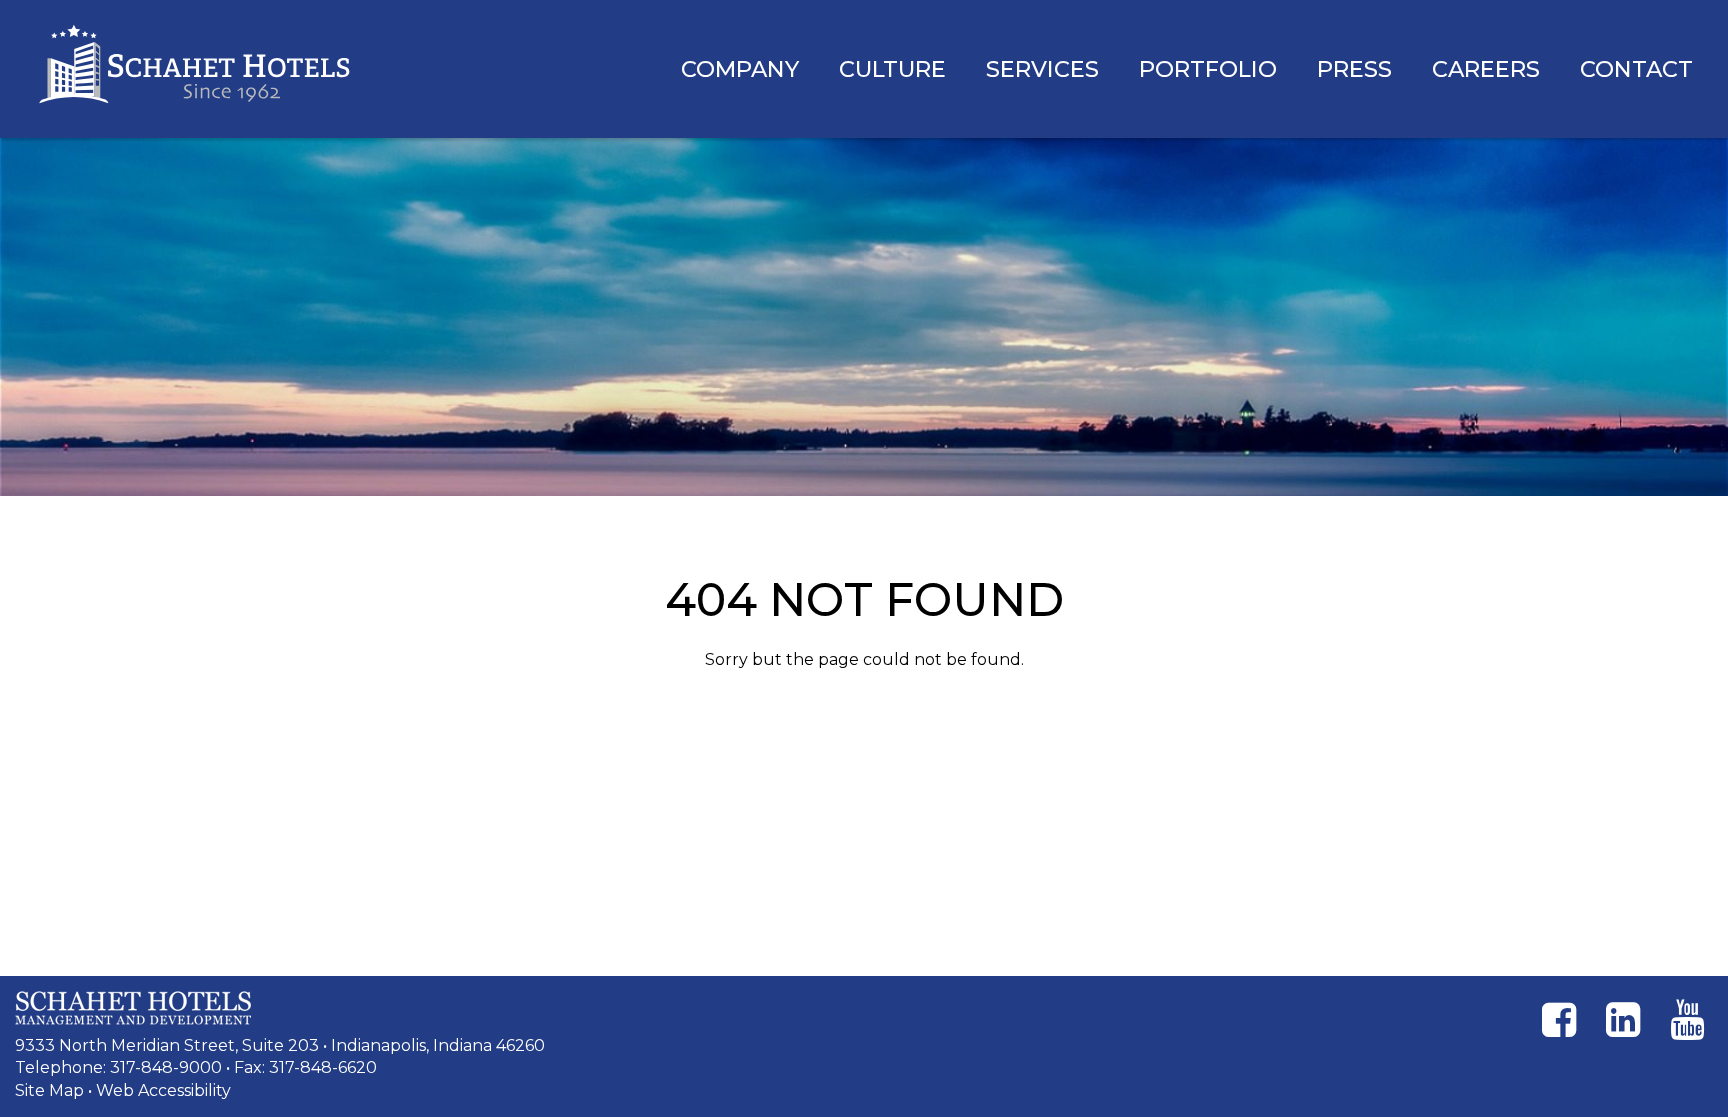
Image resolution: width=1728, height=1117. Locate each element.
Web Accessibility (163, 1090)
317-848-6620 (323, 1067)
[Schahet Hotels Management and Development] (133, 1008)
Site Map (49, 1090)
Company (740, 69)
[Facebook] (1559, 1020)
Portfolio (1208, 69)
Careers (1486, 69)
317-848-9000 (166, 1067)
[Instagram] (1623, 1020)
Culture (892, 69)
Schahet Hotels (195, 65)
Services (1042, 69)
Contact (1636, 69)
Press (1354, 69)
